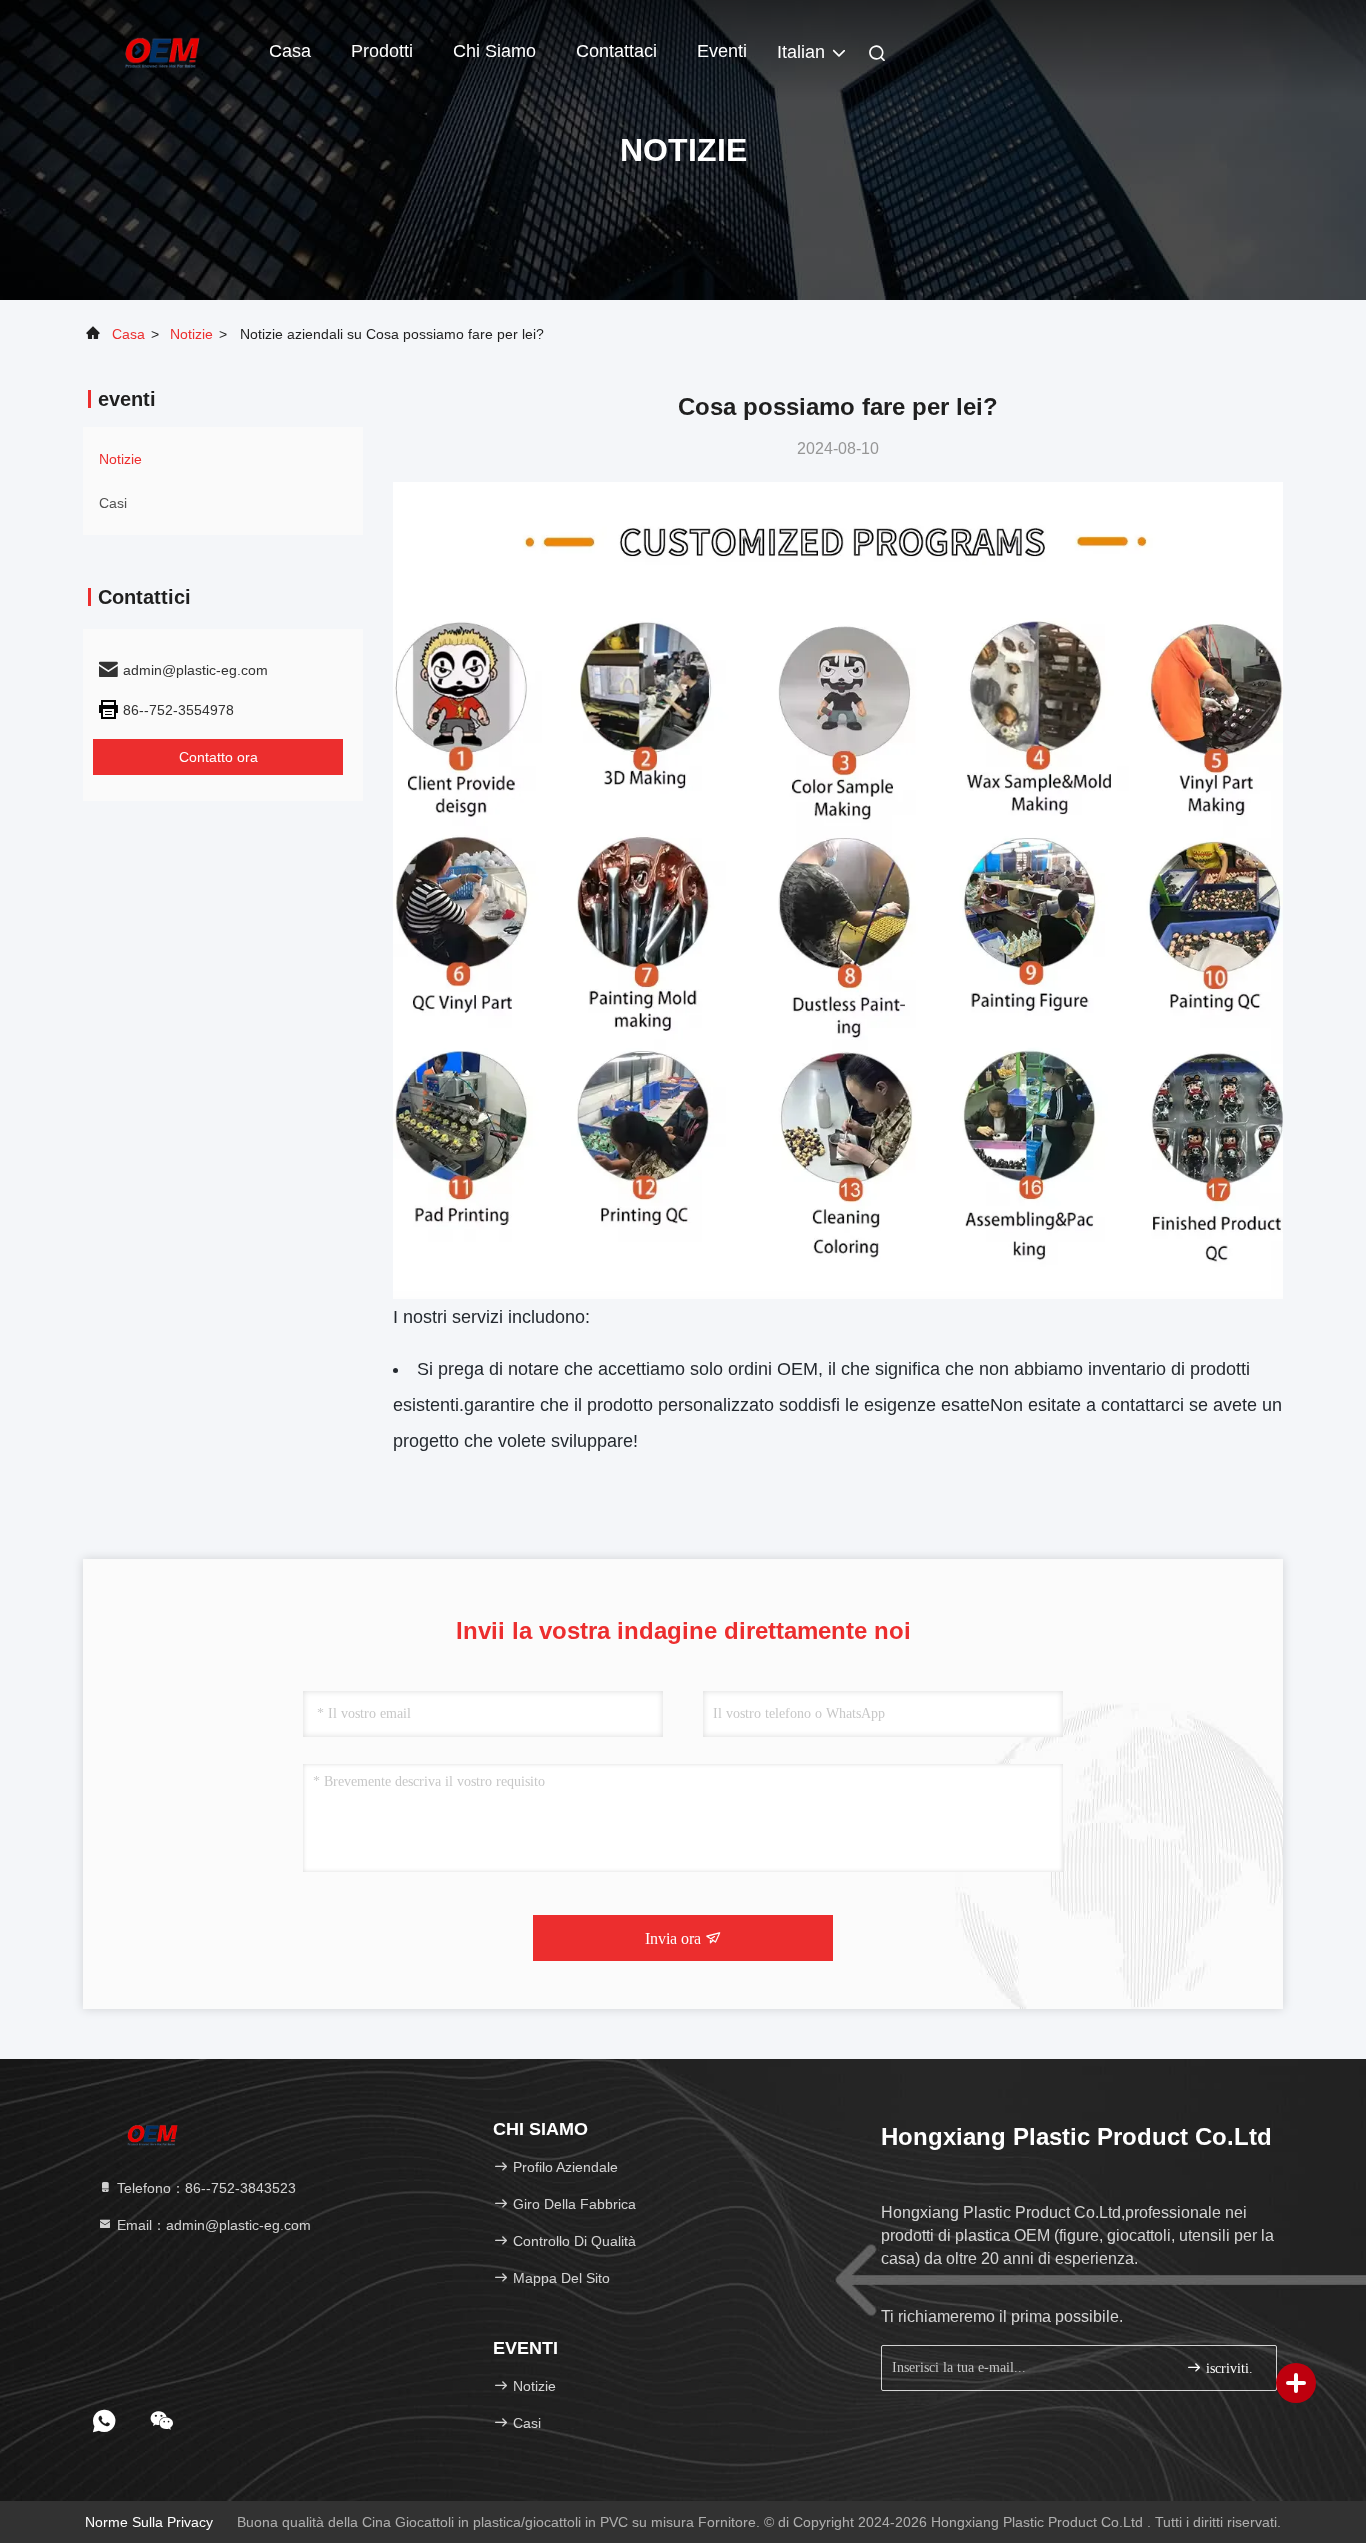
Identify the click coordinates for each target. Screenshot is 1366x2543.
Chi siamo (494, 51)
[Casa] (163, 50)
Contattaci (616, 51)
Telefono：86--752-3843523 (204, 2188)
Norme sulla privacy (149, 2522)
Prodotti (382, 51)
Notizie (191, 334)
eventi (722, 51)
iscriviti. (1227, 2368)
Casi (113, 503)
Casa (290, 51)
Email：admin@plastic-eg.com (212, 2225)
